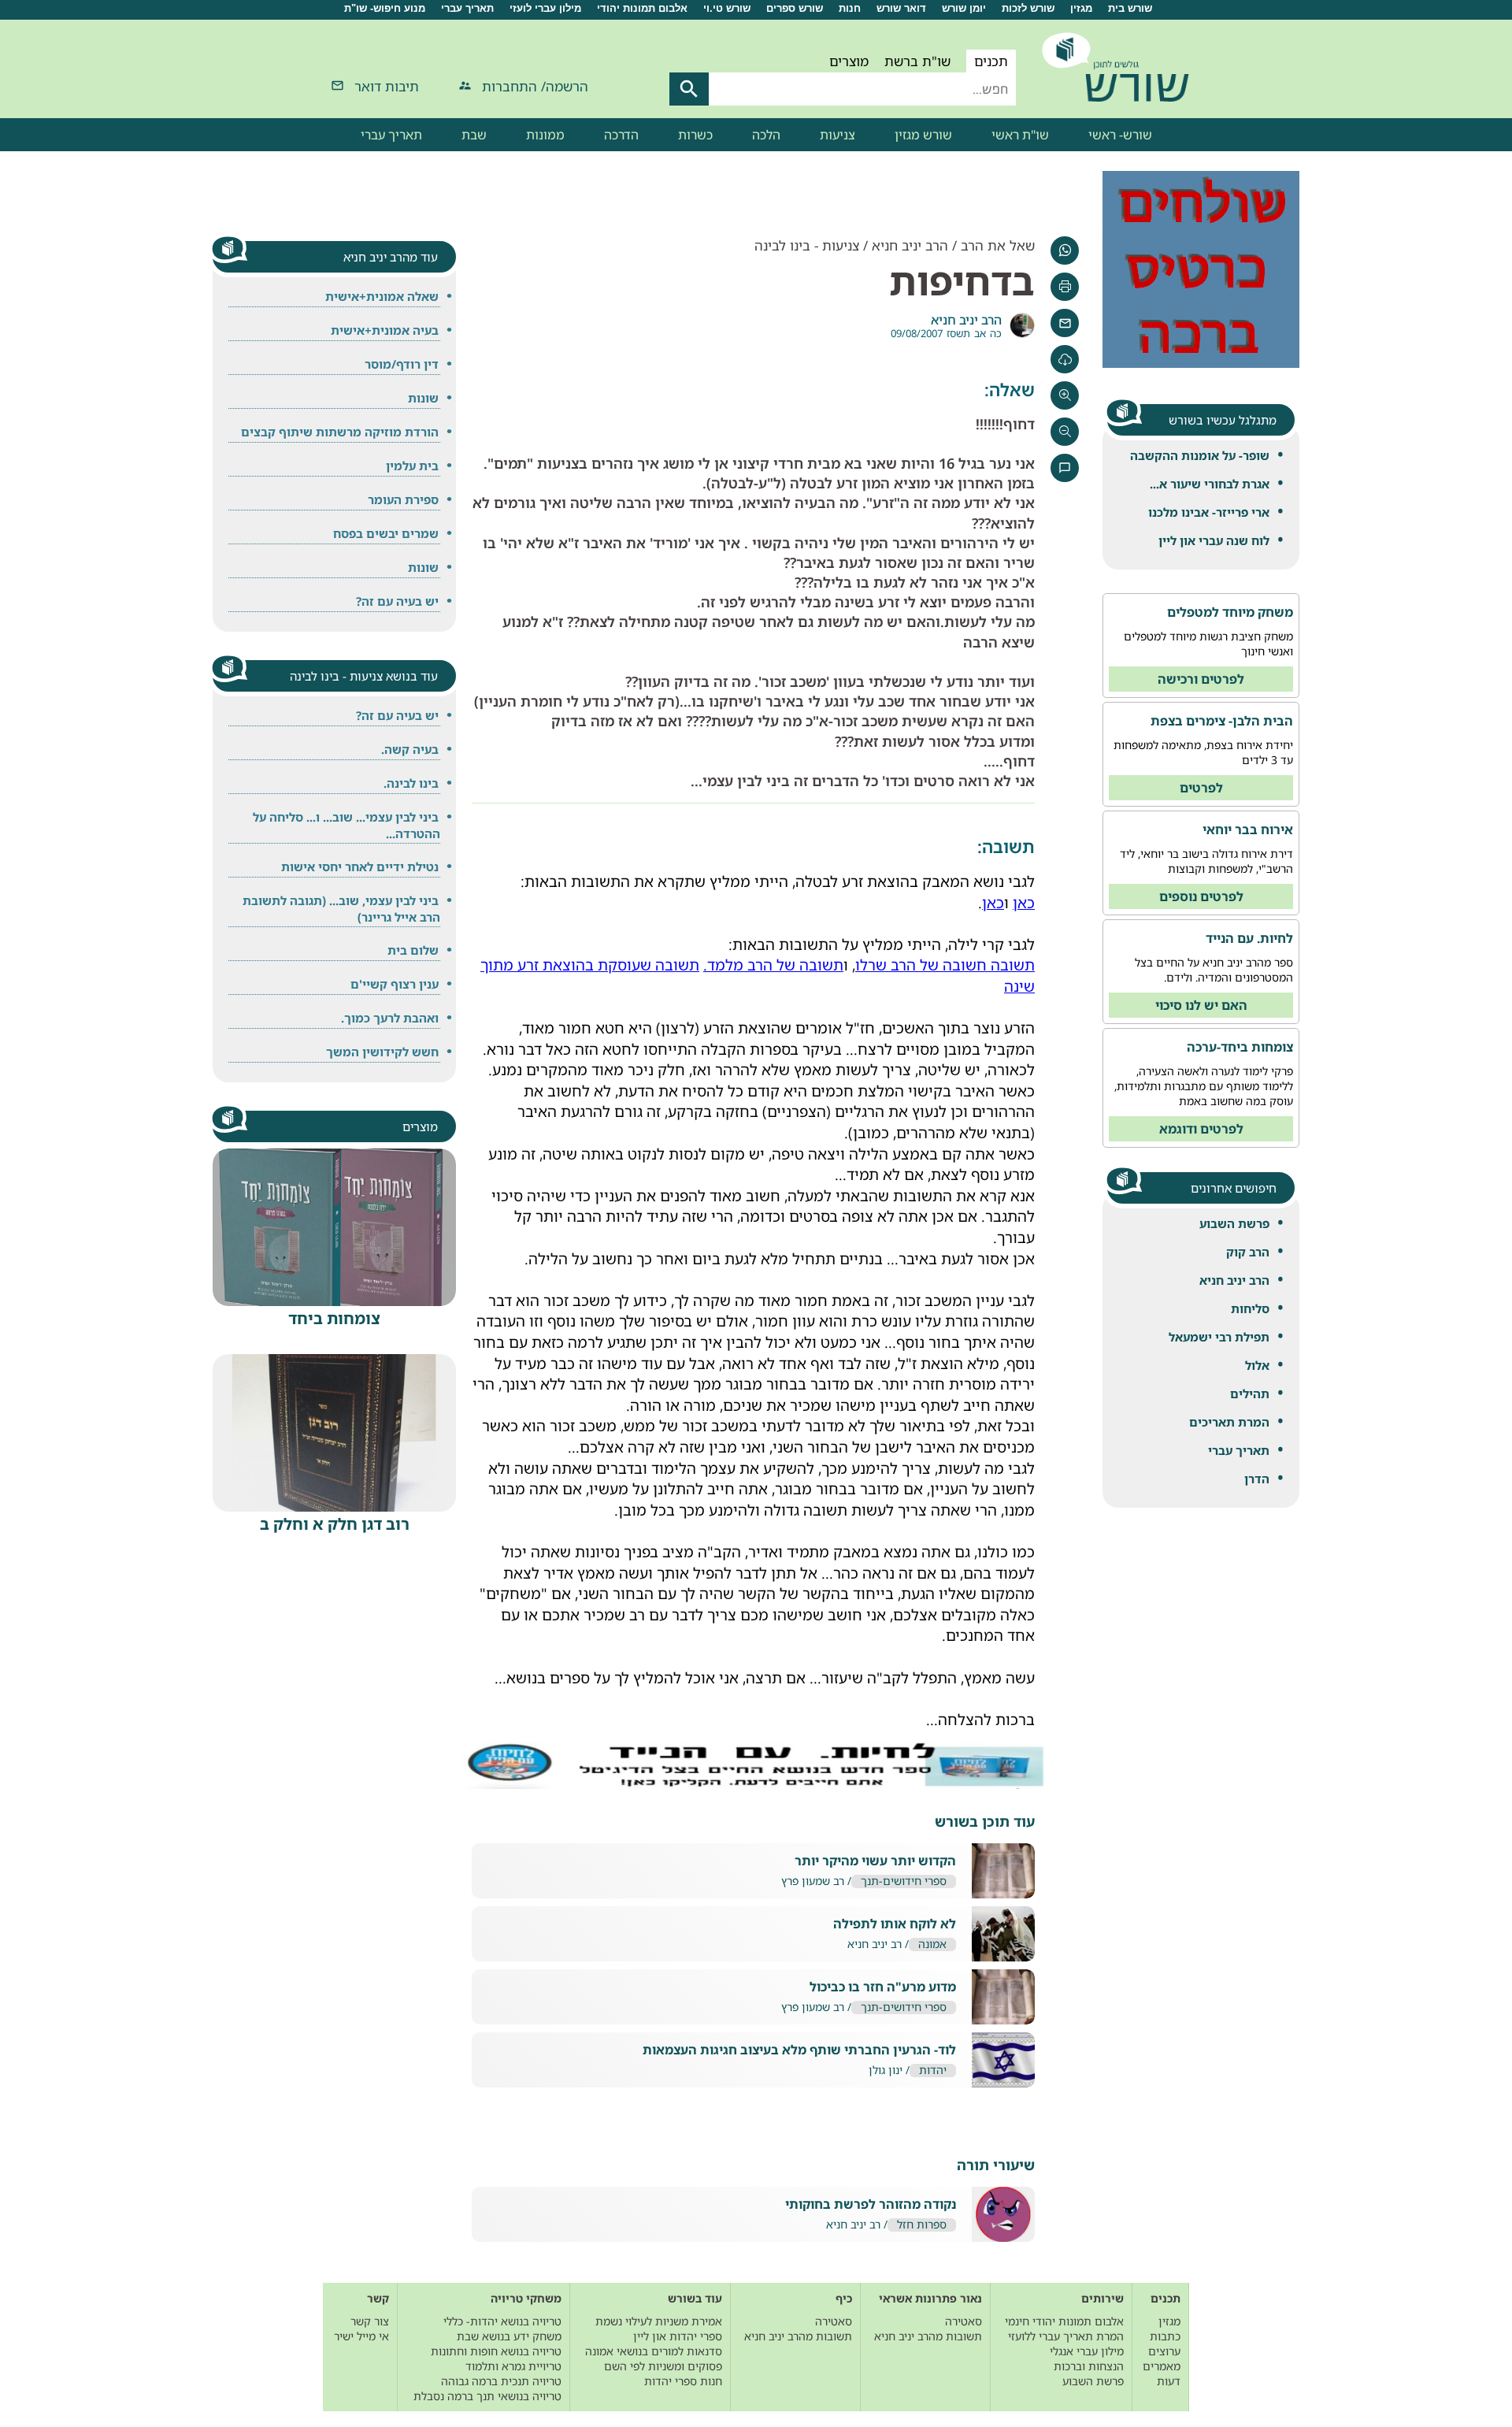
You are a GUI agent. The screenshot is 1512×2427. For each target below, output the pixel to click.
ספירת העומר (403, 499)
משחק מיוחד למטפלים (1230, 612)
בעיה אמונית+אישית (385, 330)
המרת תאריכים (1229, 1422)
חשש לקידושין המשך (382, 1052)
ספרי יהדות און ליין (678, 2336)
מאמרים (1162, 2366)
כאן (1024, 903)
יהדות (933, 2071)
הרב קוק (1248, 1252)
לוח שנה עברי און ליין (1214, 540)
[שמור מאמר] (1065, 359)
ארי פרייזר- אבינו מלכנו (1209, 512)
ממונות (545, 135)
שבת (474, 135)
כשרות (695, 135)
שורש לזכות (1028, 8)
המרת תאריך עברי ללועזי (1066, 2336)
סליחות (1250, 1308)
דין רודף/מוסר (402, 364)
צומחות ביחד (334, 1318)
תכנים (991, 61)
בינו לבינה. (411, 783)
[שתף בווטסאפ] (1065, 250)
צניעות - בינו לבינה (807, 245)
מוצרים (849, 61)
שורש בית (1130, 8)
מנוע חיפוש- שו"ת (385, 8)
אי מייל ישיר (361, 2336)
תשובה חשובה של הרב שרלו (945, 965)
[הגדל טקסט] (1065, 395)
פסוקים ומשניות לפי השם (663, 2366)
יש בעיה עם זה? (397, 601)
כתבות (1165, 2336)
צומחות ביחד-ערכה (1240, 1047)
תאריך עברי (467, 8)
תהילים (1250, 1393)
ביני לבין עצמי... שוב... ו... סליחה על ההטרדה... (346, 825)
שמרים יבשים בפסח (386, 533)
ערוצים (1164, 2351)
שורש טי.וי (727, 8)
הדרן (1257, 1479)
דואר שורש (901, 8)
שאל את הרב (998, 245)
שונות (423, 398)
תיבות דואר (387, 86)
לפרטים (1201, 788)
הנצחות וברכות (1089, 2366)
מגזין (1081, 8)
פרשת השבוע (1234, 1223)
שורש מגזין (923, 135)
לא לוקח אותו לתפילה (895, 1924)
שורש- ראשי (1120, 135)
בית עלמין (412, 466)
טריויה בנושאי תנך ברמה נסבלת (487, 2396)
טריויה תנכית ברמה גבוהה (501, 2381)
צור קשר (370, 2321)
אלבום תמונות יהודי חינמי (1064, 2321)
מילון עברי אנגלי (1087, 2351)
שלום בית (413, 950)
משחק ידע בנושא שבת (509, 2336)
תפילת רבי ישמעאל (1219, 1337)
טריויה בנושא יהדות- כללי (502, 2321)
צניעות (838, 135)
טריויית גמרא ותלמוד (513, 2366)
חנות (850, 8)
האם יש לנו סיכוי (1201, 1005)
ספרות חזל (922, 2225)
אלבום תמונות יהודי (642, 8)
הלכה (766, 135)
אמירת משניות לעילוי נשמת (659, 2321)
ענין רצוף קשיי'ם (395, 984)
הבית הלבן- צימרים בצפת (1222, 721)
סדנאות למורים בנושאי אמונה (654, 2351)
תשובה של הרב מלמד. (773, 965)
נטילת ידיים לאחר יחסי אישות (360, 867)
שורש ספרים (795, 8)
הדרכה (621, 135)
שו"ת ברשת (917, 61)
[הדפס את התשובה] (1065, 287)
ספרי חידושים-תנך (904, 1881)
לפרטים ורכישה (1201, 679)
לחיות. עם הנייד (1249, 938)
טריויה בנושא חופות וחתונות (496, 2351)
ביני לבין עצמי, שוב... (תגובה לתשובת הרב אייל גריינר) (341, 909)
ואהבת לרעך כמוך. (390, 1018)
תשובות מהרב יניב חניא (928, 2336)
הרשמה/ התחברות (535, 86)
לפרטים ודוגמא (1201, 1129)
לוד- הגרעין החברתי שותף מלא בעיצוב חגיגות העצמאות (799, 2050)
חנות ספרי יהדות (683, 2381)
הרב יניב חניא (1234, 1280)
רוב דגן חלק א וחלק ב (335, 1524)
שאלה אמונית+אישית (382, 296)
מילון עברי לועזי (545, 8)
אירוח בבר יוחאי (1248, 829)
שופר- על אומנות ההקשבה (1200, 455)
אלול (1257, 1365)
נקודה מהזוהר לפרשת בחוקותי (871, 2204)
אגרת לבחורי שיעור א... (1210, 484)
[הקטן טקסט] (1065, 432)
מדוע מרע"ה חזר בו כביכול (883, 1987)
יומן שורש (964, 8)
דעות (1169, 2381)
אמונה (932, 1945)
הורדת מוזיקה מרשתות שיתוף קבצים (340, 432)
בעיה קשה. (410, 749)
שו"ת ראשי (1020, 135)
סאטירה (964, 2321)
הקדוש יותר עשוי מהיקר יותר (875, 1861)
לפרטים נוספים (1201, 896)
